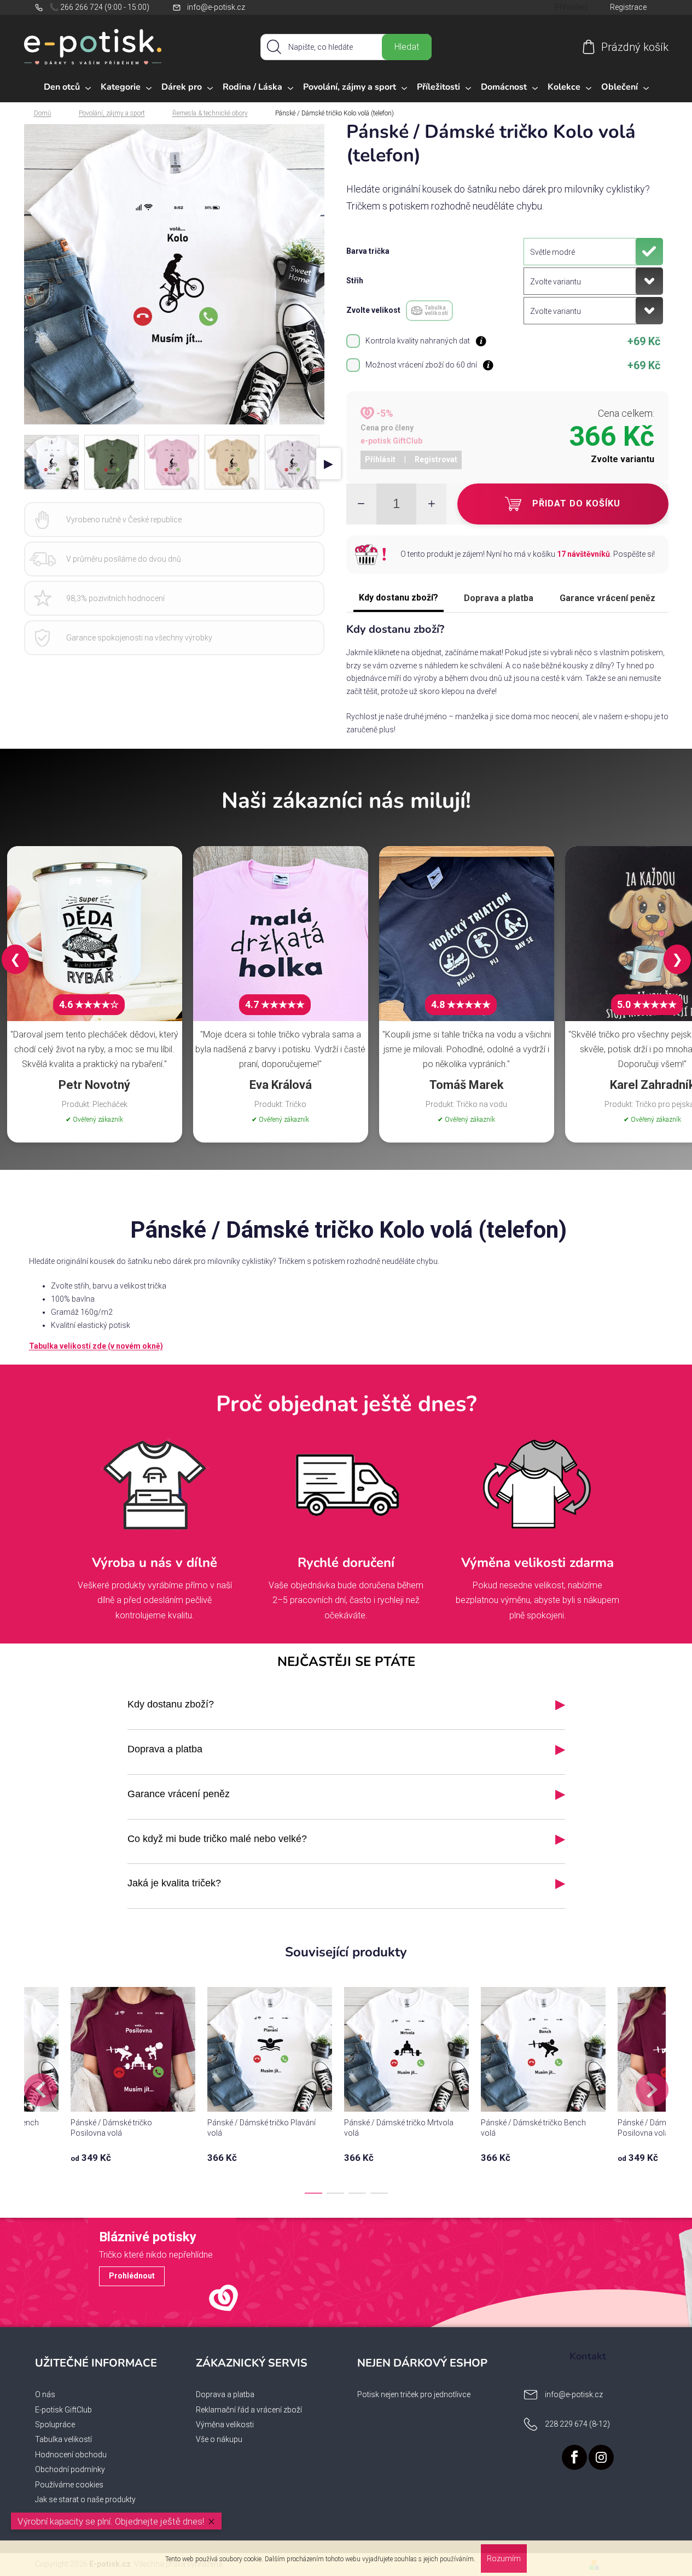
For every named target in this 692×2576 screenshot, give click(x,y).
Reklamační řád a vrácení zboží (249, 2410)
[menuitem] (67, 88)
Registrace (628, 7)
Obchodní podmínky (70, 2469)
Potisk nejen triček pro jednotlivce (414, 2394)
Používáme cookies (69, 2485)
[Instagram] (601, 2457)
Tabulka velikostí (63, 2439)
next (652, 2090)
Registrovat (436, 459)
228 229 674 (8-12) (577, 2424)
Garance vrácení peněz (607, 598)
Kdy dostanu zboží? (399, 598)
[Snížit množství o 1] (361, 504)
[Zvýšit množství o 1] (431, 504)
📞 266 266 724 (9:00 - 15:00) (99, 7)
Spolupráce (55, 2425)
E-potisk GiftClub (63, 2410)
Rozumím (504, 2558)
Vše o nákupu (219, 2439)
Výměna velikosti (225, 2425)
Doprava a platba (499, 598)
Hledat (407, 47)
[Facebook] (574, 2457)
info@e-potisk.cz (216, 7)
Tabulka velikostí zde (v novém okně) (96, 1346)
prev (40, 2090)
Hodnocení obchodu (71, 2455)
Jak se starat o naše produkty (85, 2499)
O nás (45, 2394)
